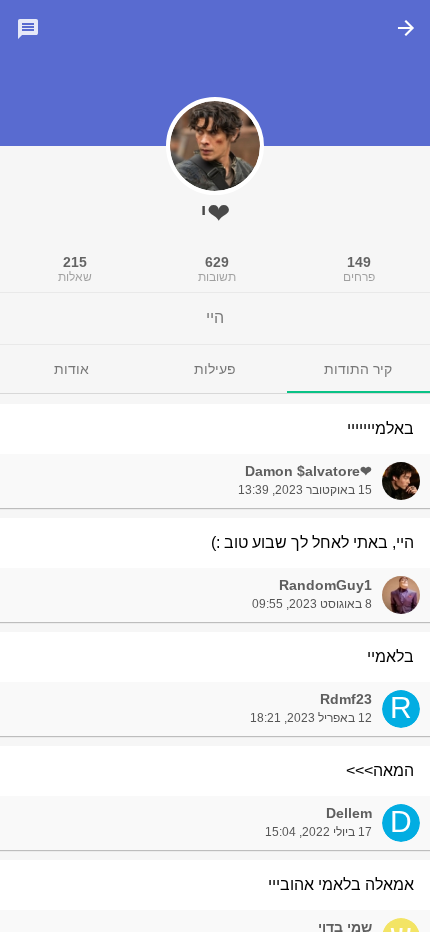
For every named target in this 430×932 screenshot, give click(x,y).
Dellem (349, 813)
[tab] (358, 369)
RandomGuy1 (325, 585)
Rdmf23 (346, 699)
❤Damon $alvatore (308, 471)
